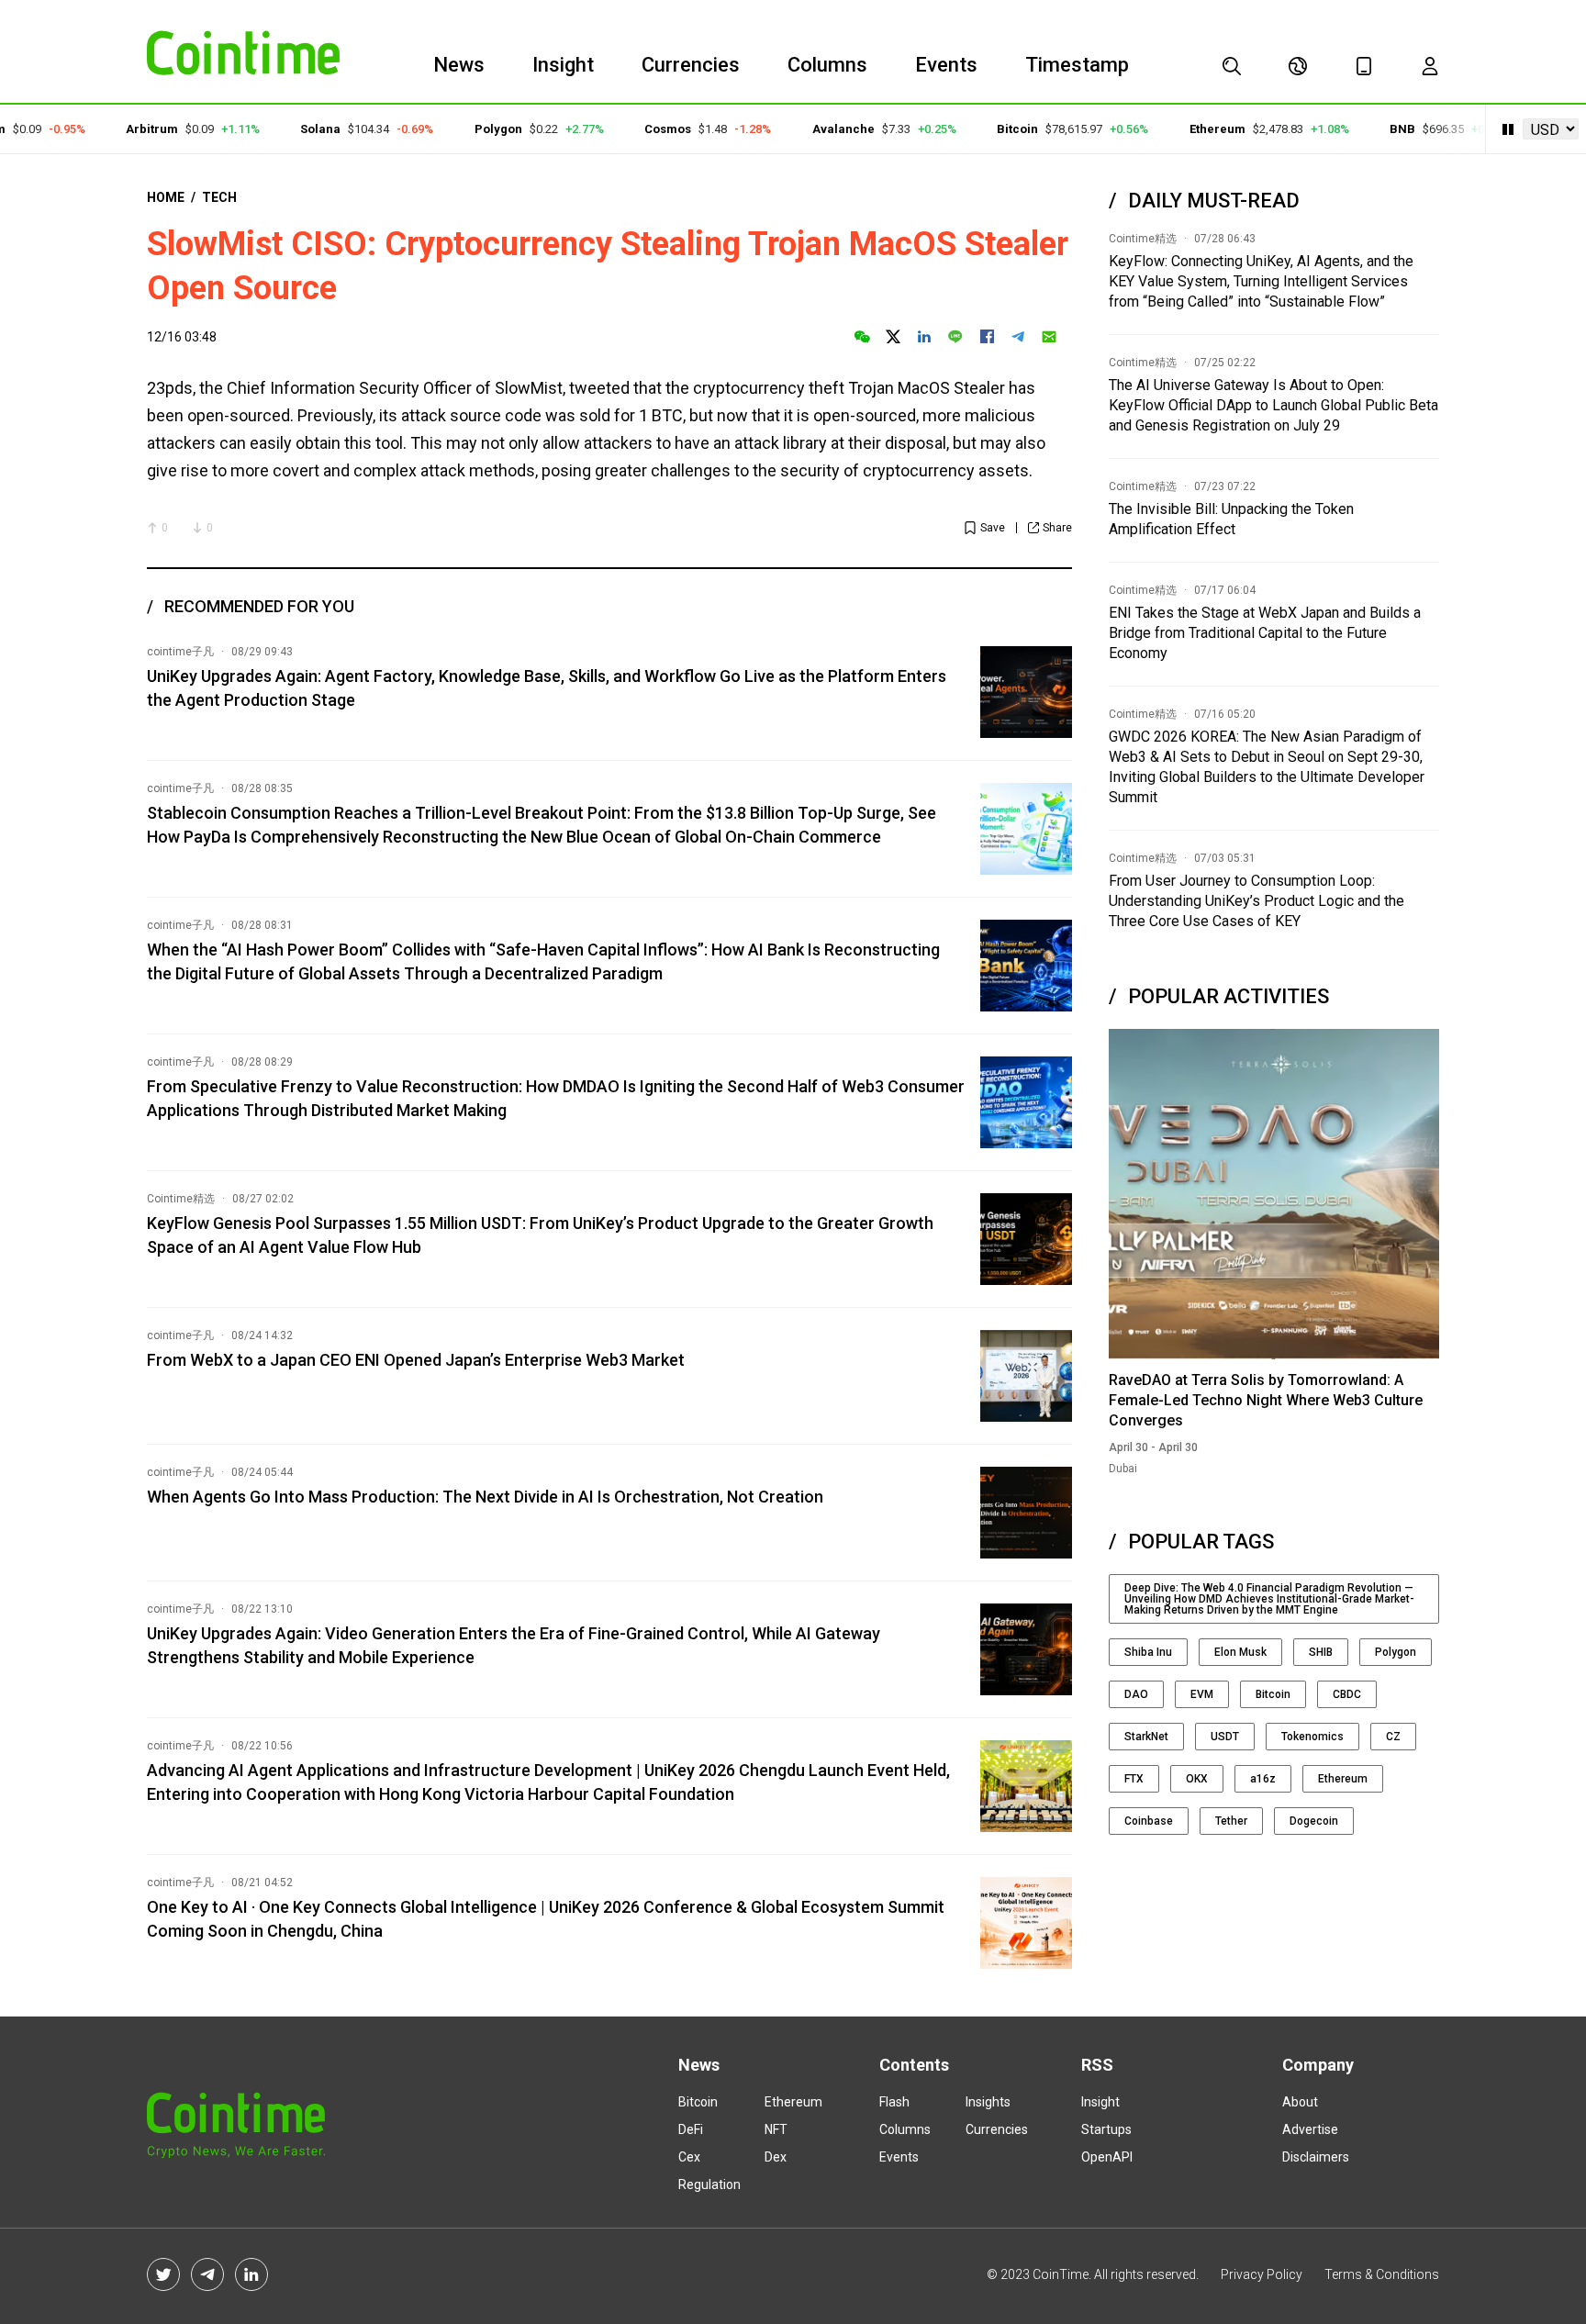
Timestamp (1077, 65)
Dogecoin (1314, 1821)
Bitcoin (987, 129)
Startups (1106, 2129)
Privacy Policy (1262, 2274)
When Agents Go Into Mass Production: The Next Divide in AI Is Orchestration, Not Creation (485, 1497)
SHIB (1321, 1652)
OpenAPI (1107, 2157)
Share (1057, 528)
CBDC (1347, 1694)
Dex (776, 2157)
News (459, 65)
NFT (776, 2129)
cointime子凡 (180, 652)
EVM (1202, 1694)
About (1300, 2102)
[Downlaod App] (1364, 66)
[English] (1298, 66)
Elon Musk (1240, 1652)
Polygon (468, 129)
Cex (689, 2157)
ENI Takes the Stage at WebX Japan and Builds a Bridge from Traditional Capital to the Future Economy (1265, 633)
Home (166, 197)
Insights (988, 2102)
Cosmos (637, 129)
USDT (1225, 1737)
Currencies (691, 65)
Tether (1231, 1821)
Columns (827, 65)
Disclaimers (1316, 2157)
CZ (1393, 1737)
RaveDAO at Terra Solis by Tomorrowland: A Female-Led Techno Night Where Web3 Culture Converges (1266, 1400)
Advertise (1310, 2129)
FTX (1134, 1779)
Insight (563, 65)
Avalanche (813, 129)
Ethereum (1187, 129)
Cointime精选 (181, 1199)
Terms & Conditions (1382, 2274)
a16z (1263, 1779)
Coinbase (1149, 1821)
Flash (894, 2102)
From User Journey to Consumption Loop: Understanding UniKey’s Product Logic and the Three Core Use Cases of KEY (1257, 901)
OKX (1197, 1779)
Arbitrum (122, 129)
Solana (291, 129)
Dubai (1123, 1469)
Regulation (709, 2184)
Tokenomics (1312, 1737)
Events (946, 65)
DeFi (691, 2129)
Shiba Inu (1148, 1652)
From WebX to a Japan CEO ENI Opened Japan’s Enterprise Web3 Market (416, 1360)
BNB (1372, 129)
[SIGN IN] (1430, 66)
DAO (1136, 1694)
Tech (219, 197)
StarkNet (1146, 1737)
